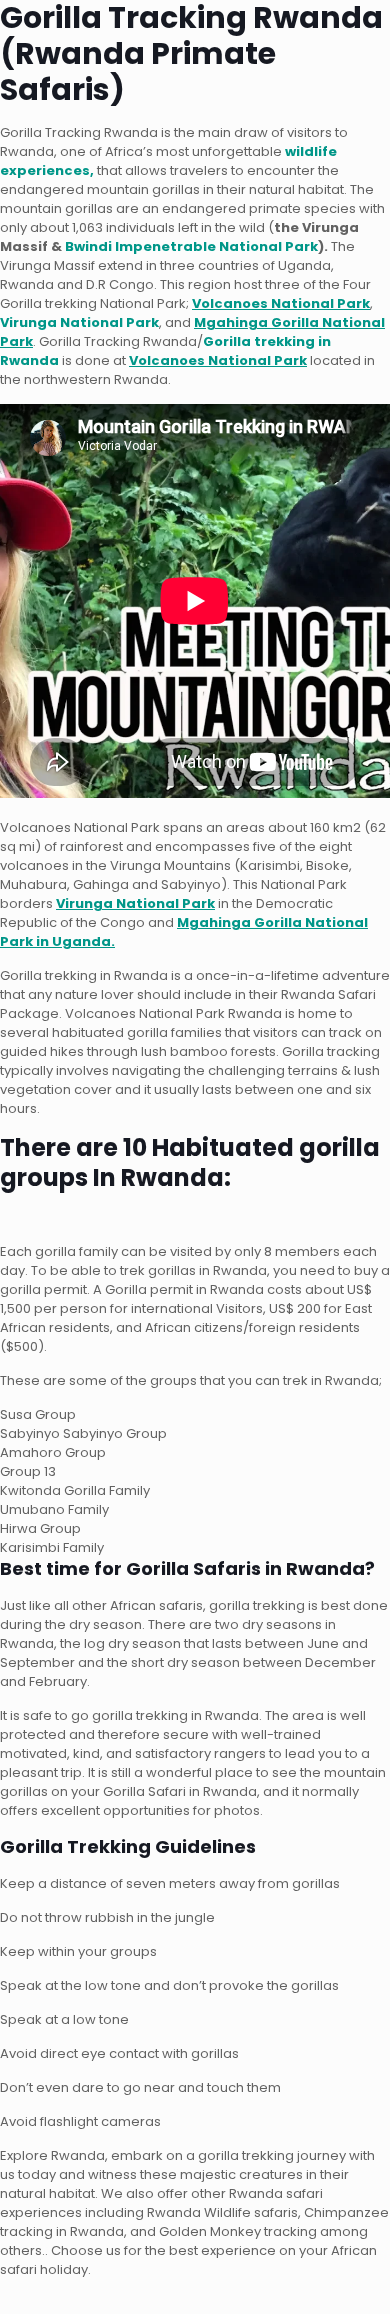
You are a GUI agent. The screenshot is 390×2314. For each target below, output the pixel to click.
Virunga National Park (79, 322)
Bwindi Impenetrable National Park (191, 246)
